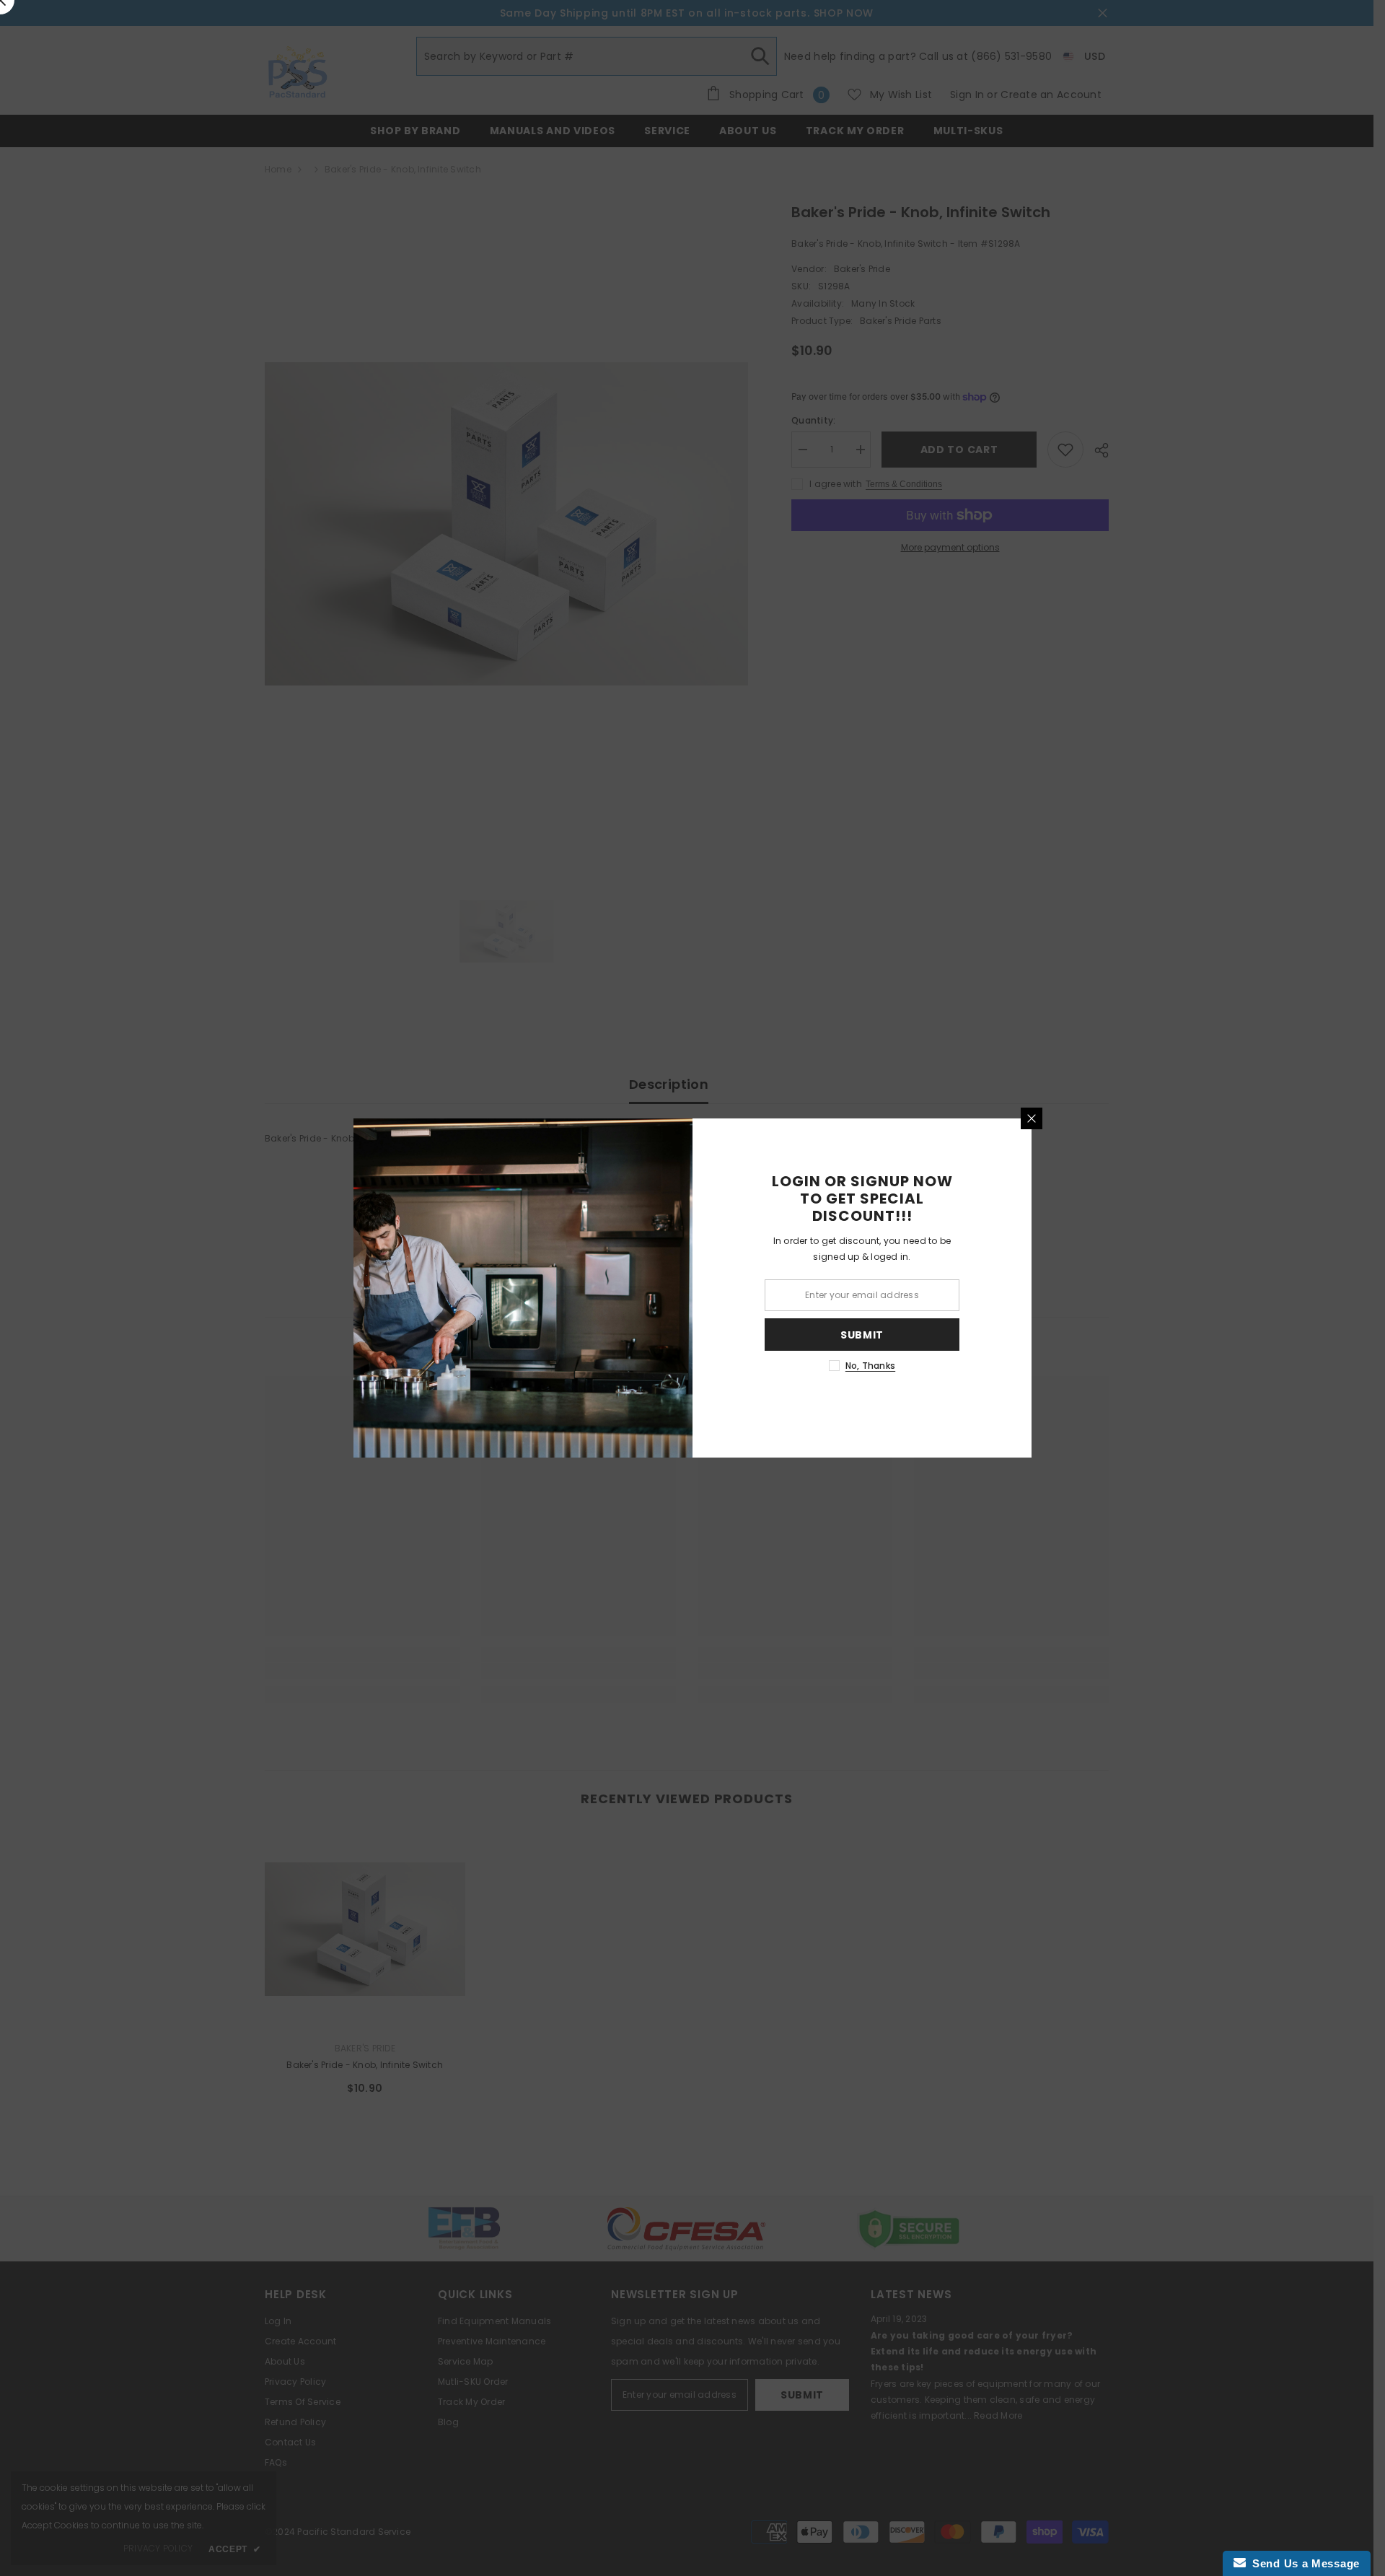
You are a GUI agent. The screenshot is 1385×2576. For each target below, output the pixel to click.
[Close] (1032, 1118)
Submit (862, 1335)
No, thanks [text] (870, 1366)
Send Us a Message (1303, 2563)
